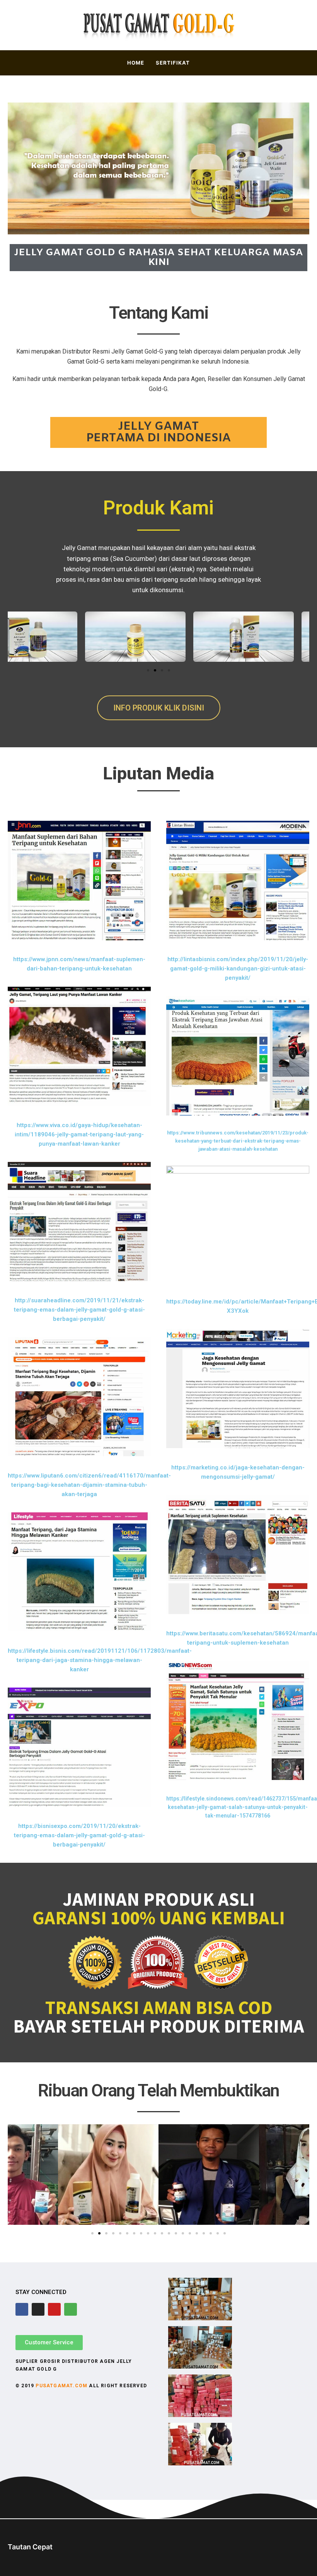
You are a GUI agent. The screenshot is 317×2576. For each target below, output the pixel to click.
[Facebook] (22, 2309)
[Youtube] (54, 2309)
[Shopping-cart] (71, 2309)
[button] (148, 670)
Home (136, 63)
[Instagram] (38, 2309)
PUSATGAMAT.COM (61, 2386)
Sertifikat (173, 63)
